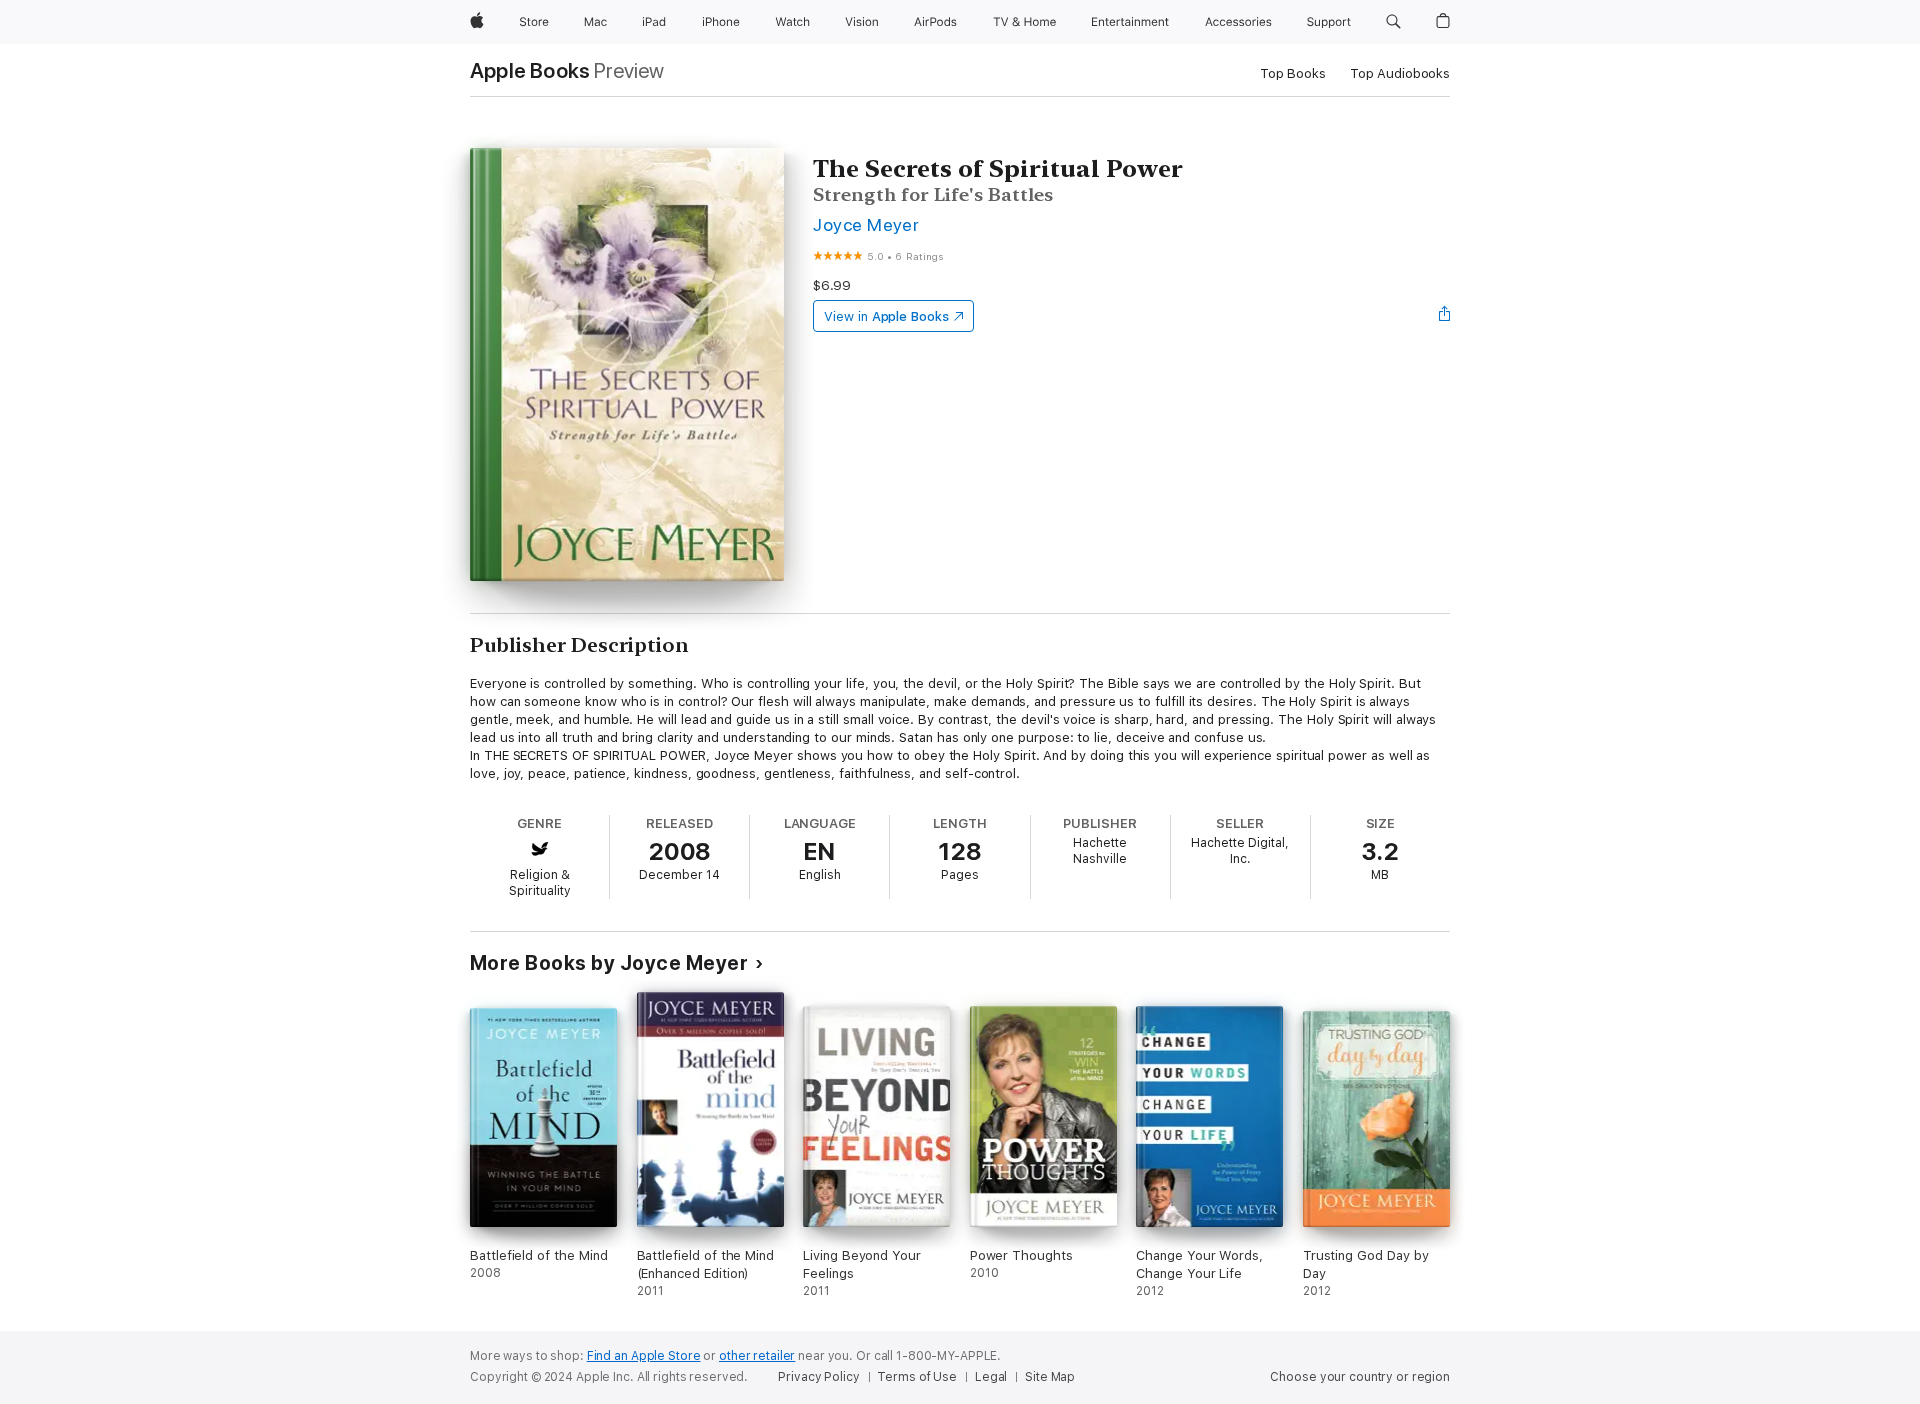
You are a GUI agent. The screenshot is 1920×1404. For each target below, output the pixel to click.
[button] (1393, 22)
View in (886, 316)
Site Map (1050, 1377)
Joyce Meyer (866, 224)
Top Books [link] (1293, 73)
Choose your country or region (1360, 1377)
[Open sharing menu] (1445, 316)
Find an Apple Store (644, 1356)
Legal (991, 1377)
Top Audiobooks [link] (1400, 73)
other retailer (757, 1356)
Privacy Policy (818, 1377)
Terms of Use (917, 1377)
